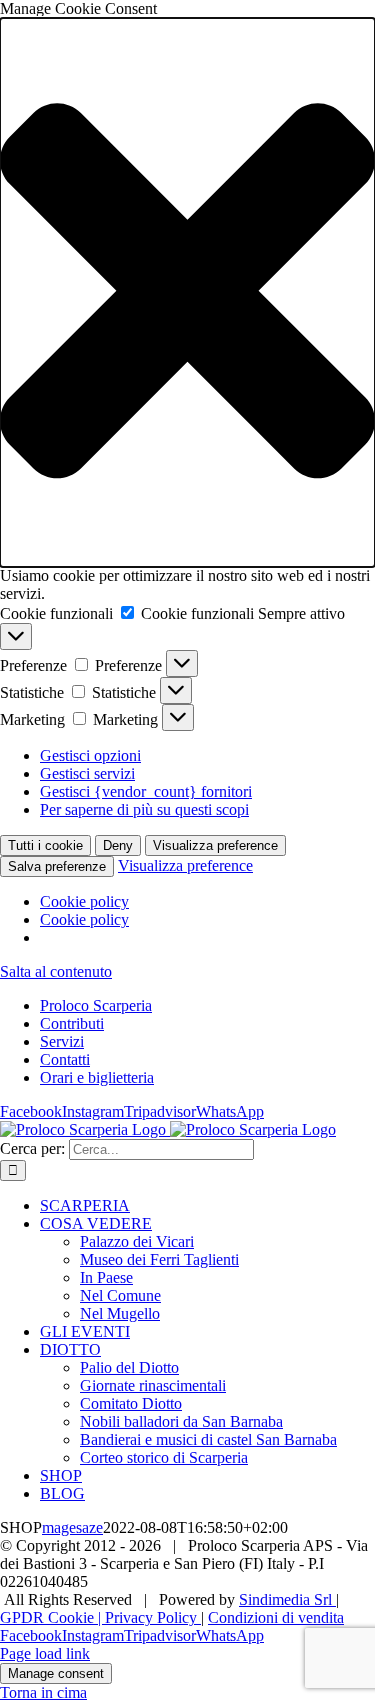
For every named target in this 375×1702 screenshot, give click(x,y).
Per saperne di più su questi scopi (144, 809)
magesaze (72, 1527)
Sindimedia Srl (287, 1599)
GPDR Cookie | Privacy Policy (100, 1617)
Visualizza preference (215, 845)
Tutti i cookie (45, 845)
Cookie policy (84, 901)
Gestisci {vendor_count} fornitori (146, 791)
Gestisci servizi (87, 773)
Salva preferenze (57, 866)
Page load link (45, 1653)
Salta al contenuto (56, 971)
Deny (118, 845)
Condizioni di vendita (276, 1617)
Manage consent (56, 1673)
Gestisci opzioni (90, 755)
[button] (187, 292)
